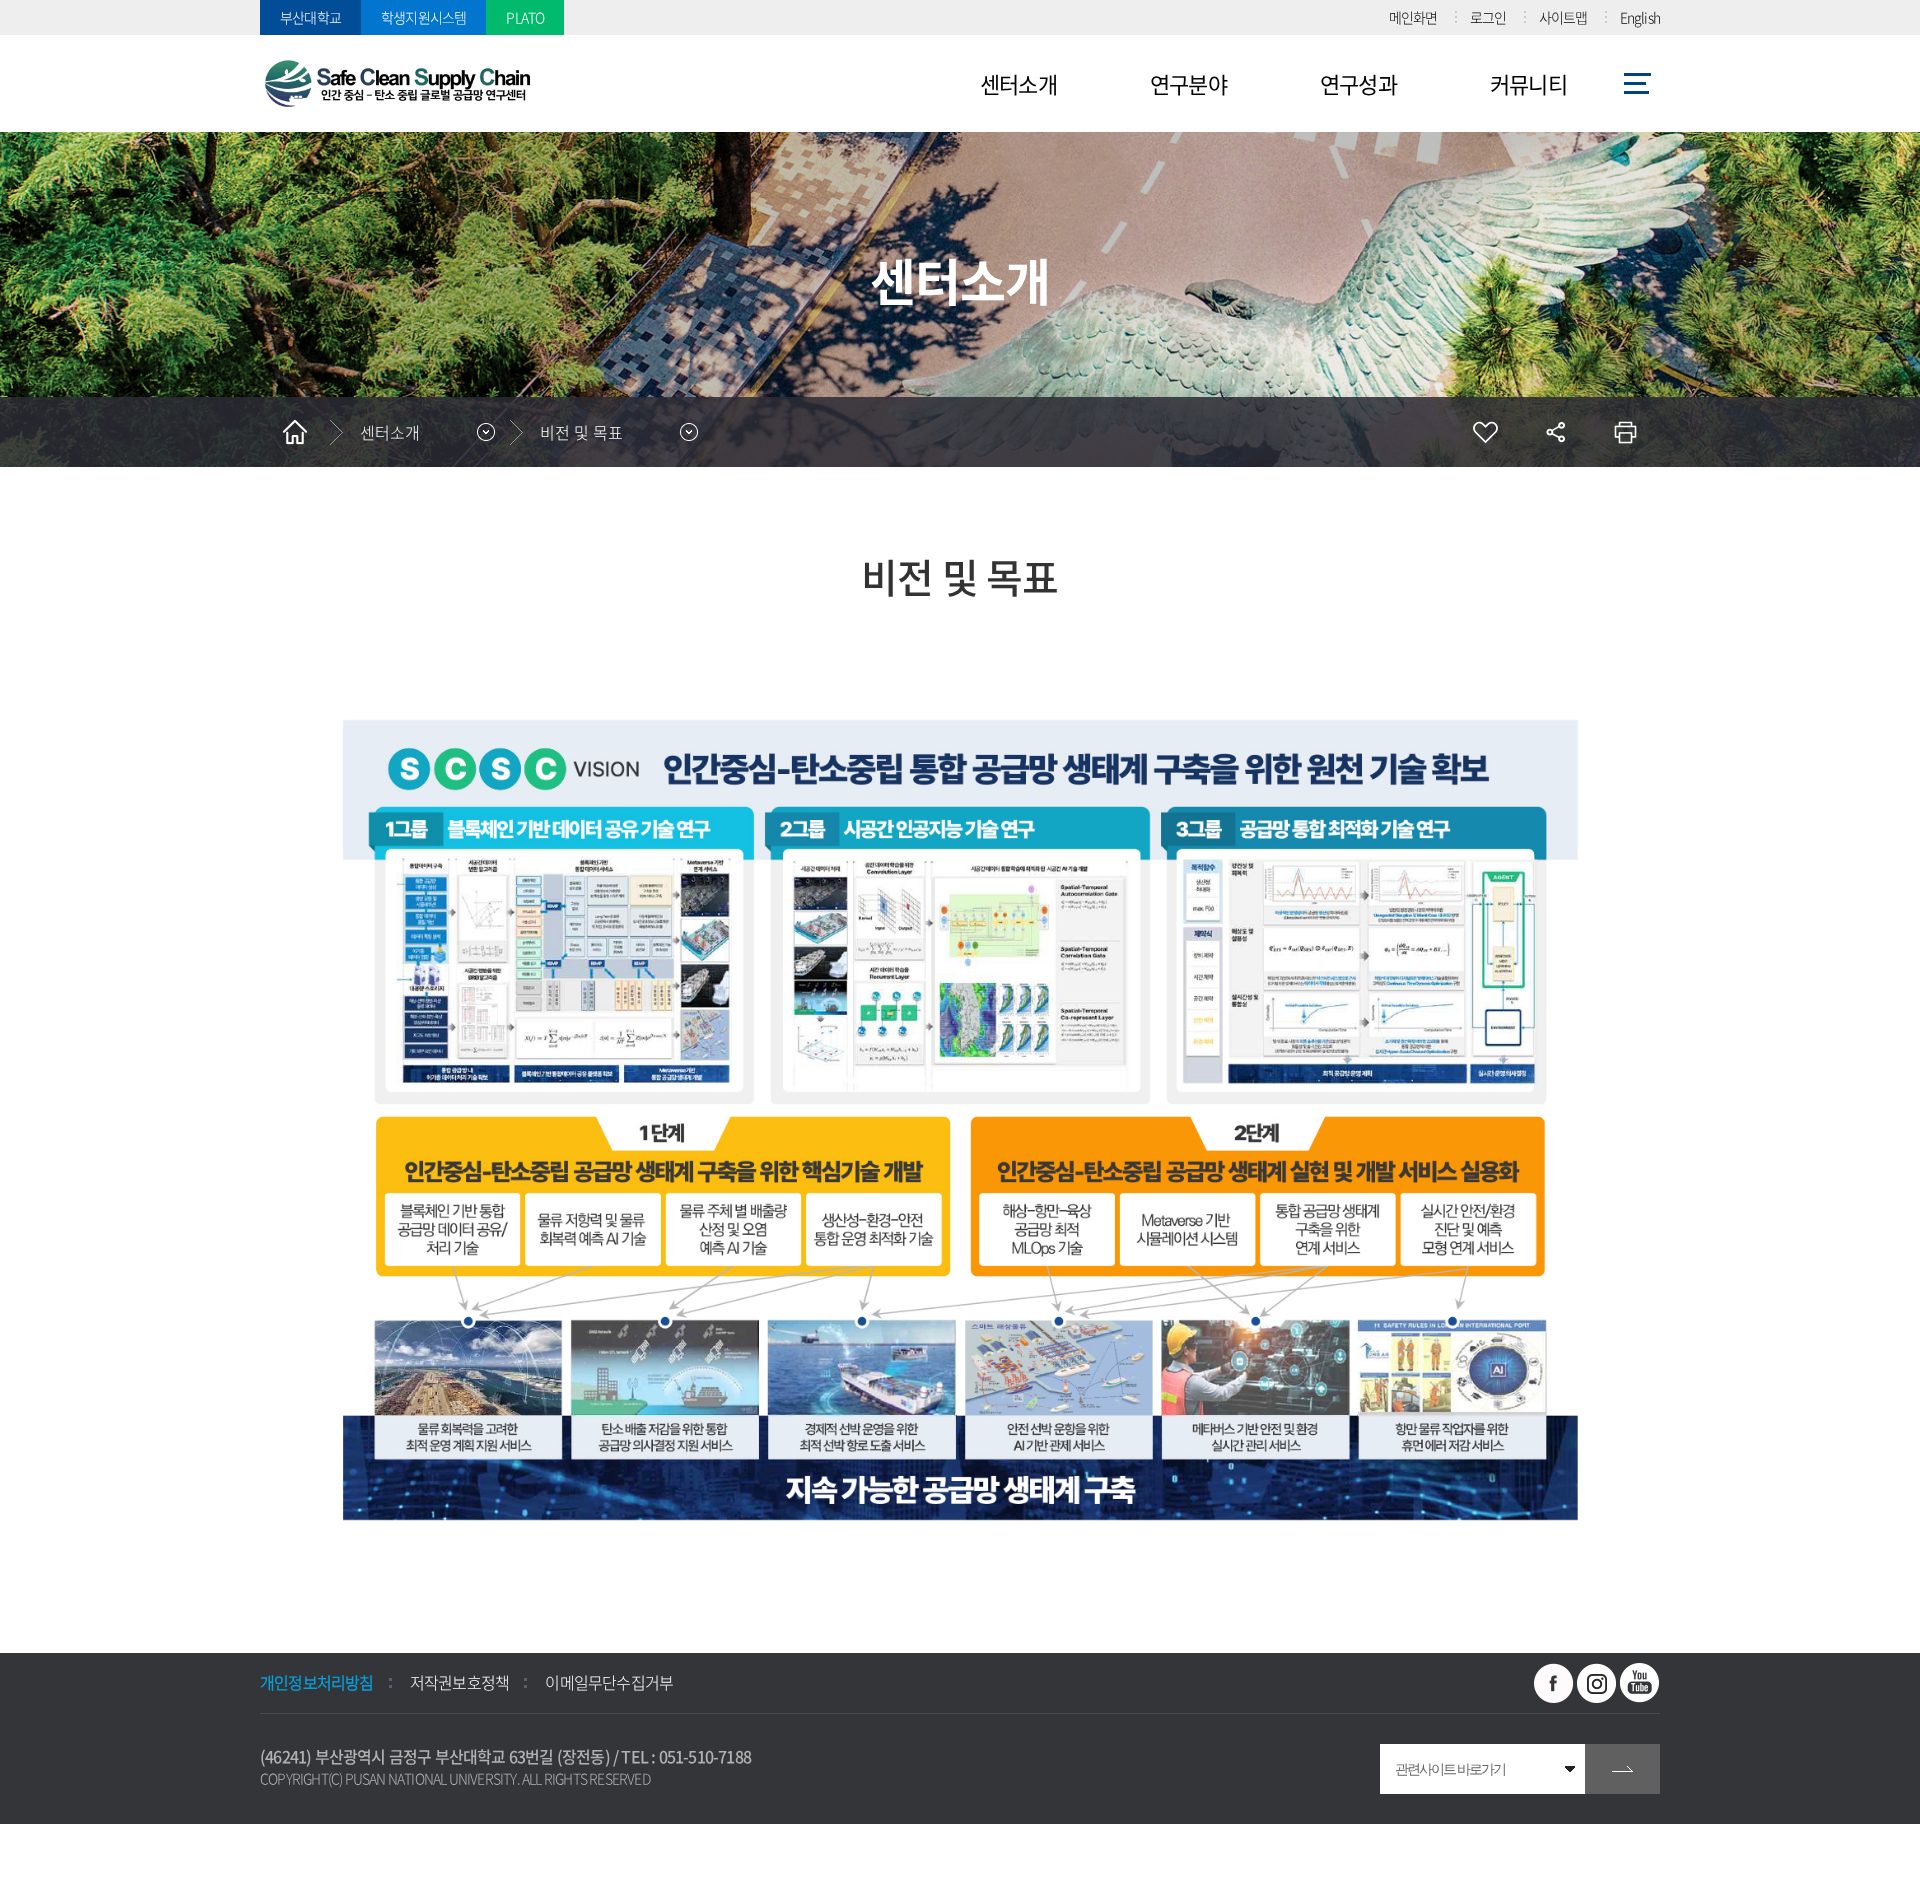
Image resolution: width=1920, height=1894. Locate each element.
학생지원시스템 (423, 17)
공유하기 (1555, 432)
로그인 (1488, 17)
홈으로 (295, 432)
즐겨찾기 (1485, 432)
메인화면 (1413, 17)
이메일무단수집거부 (609, 1682)
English (1640, 17)
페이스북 (1554, 1683)
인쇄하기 (1625, 432)
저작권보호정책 (459, 1682)
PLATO (525, 17)
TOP (35, 1859)
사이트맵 (1563, 17)
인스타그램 (1597, 1683)
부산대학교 (310, 17)
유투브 (1640, 1683)
